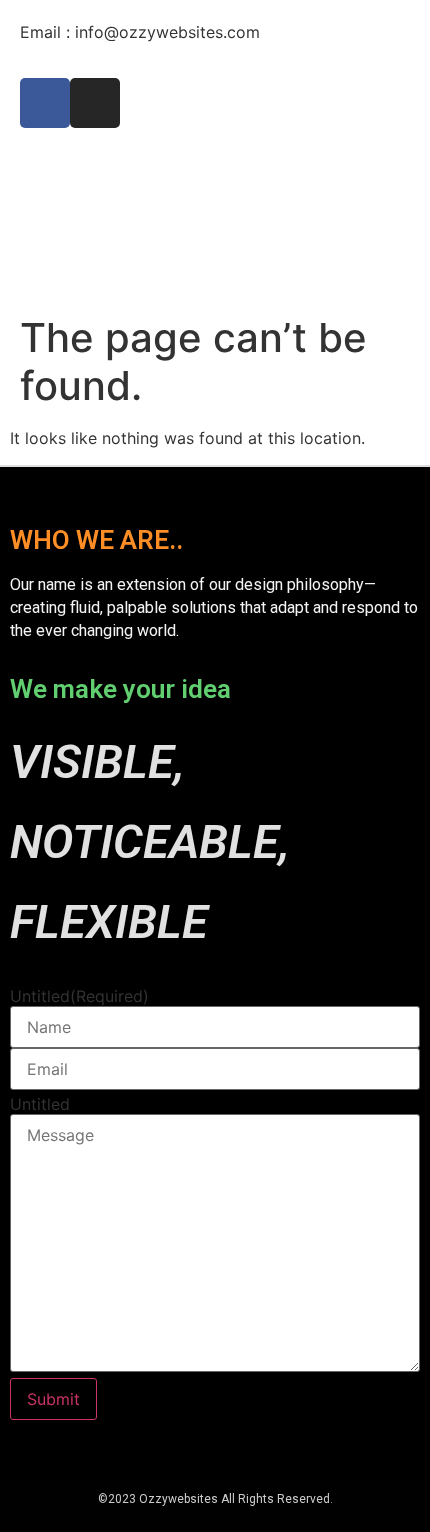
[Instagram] (95, 103)
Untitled (79, 996)
